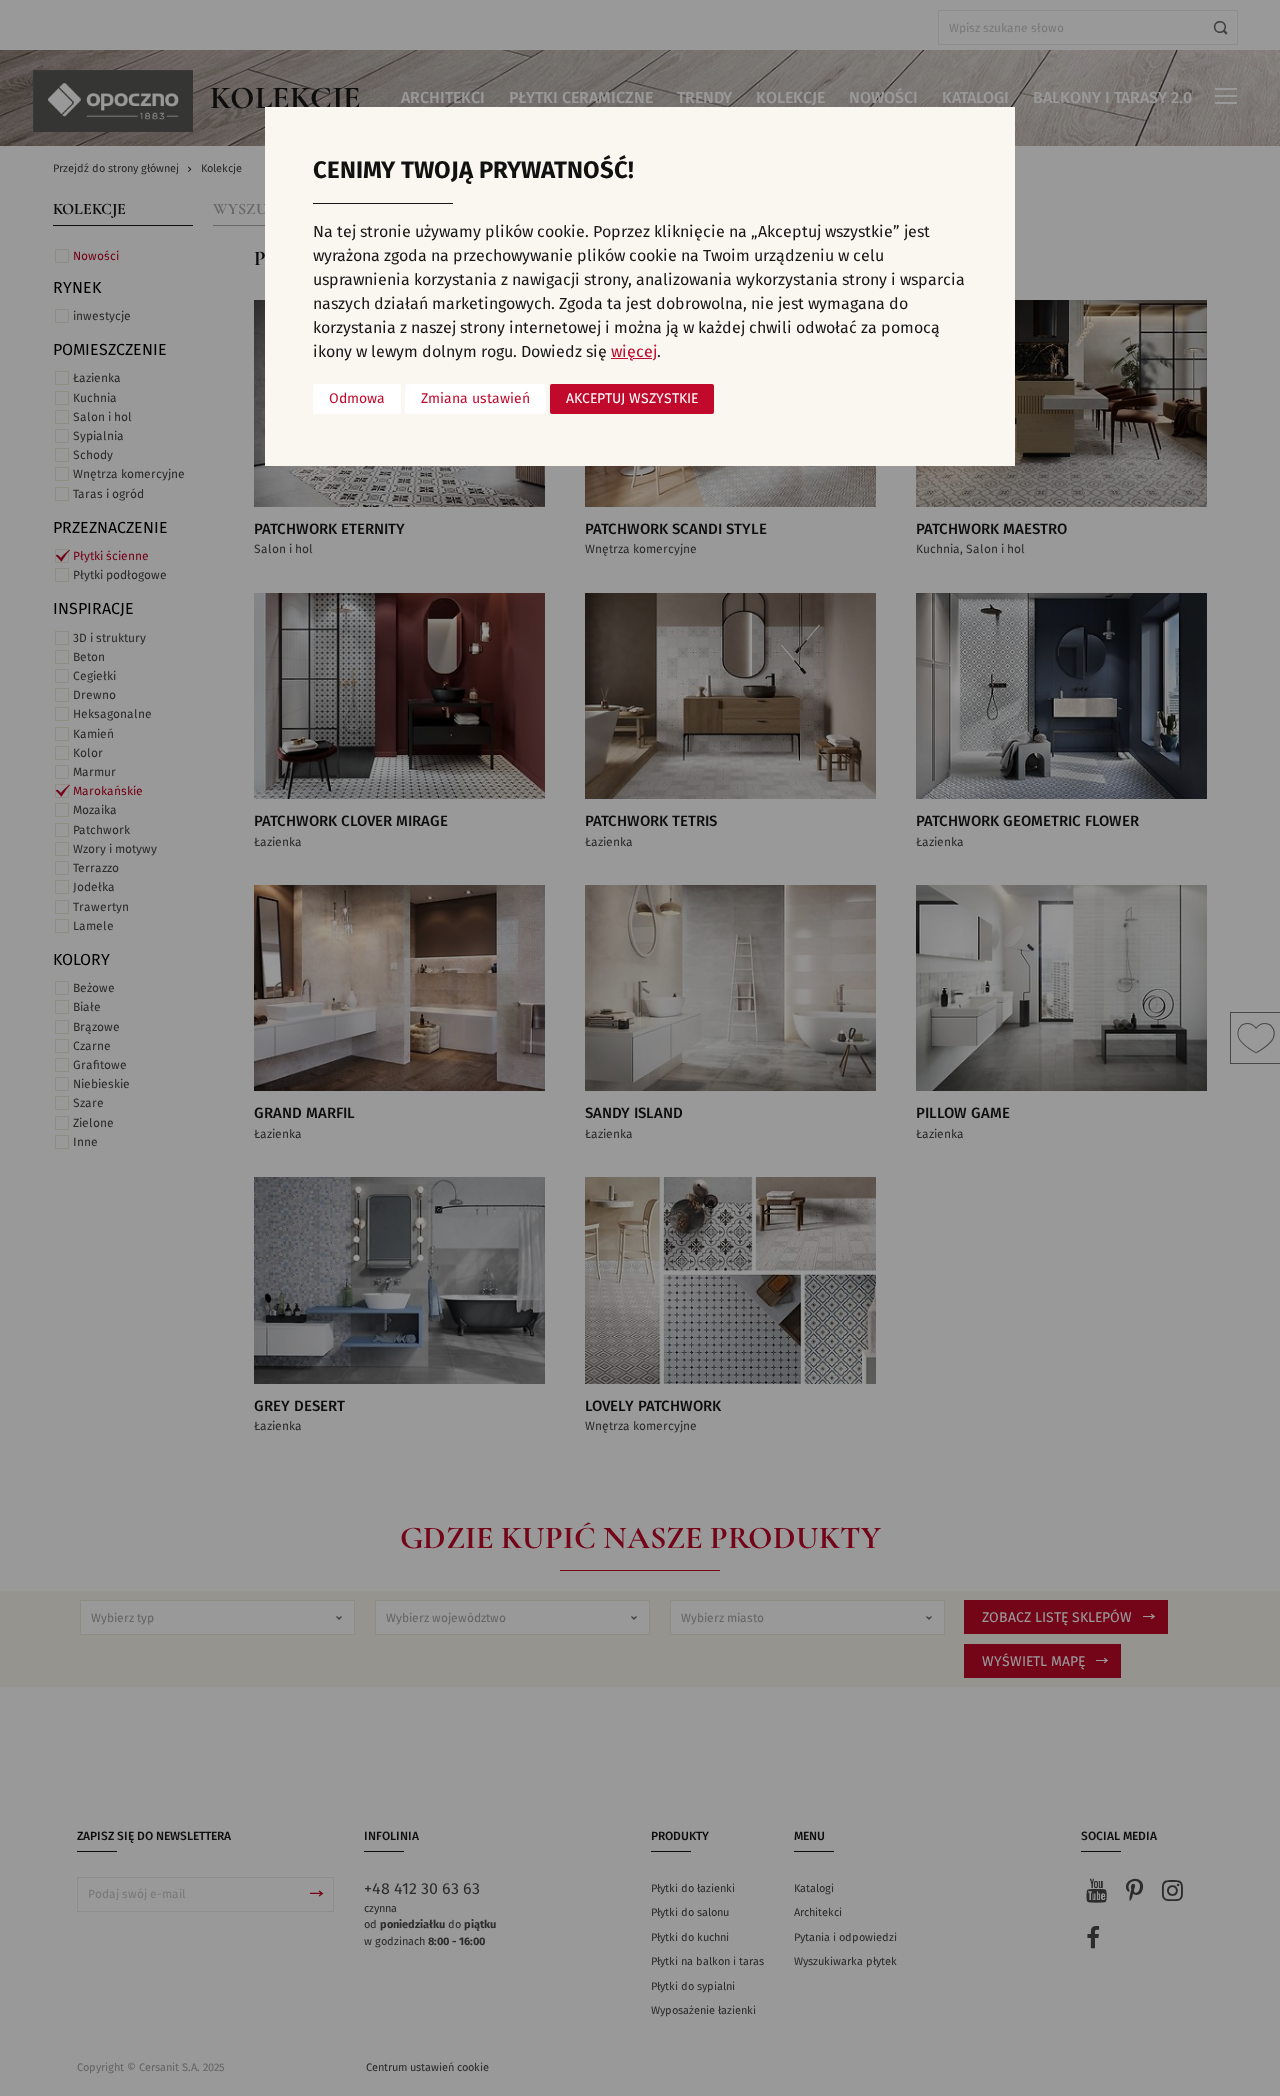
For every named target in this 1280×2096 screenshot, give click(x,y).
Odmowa (357, 399)
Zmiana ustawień (475, 399)
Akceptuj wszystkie (632, 399)
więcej (634, 352)
